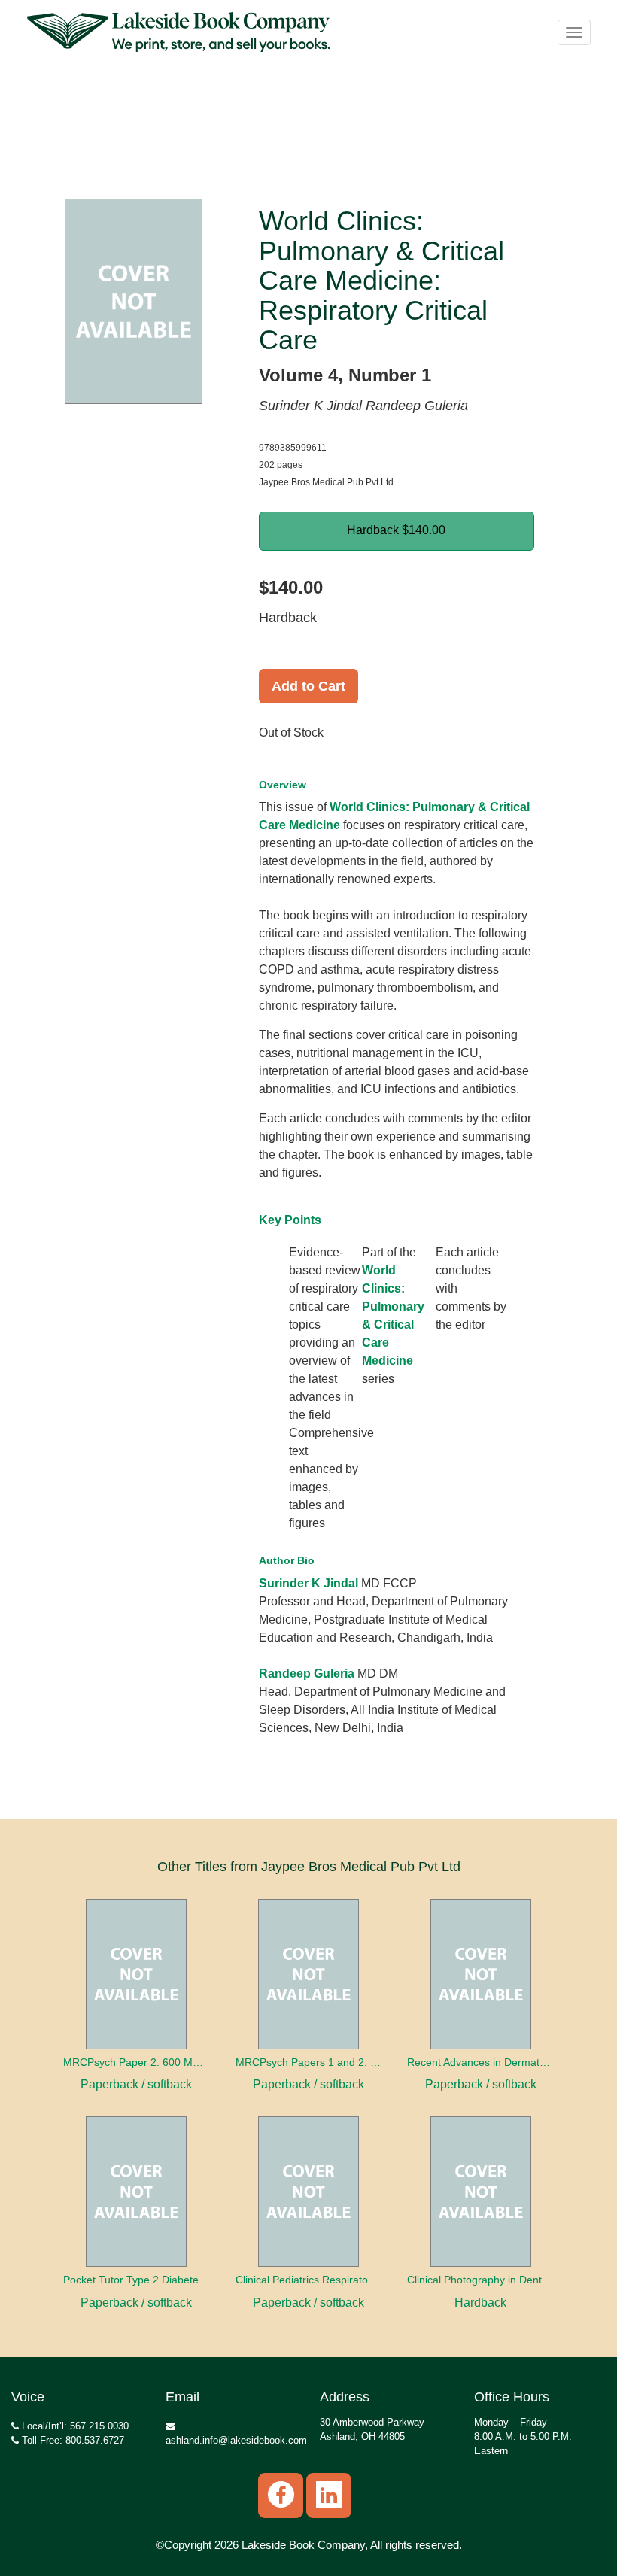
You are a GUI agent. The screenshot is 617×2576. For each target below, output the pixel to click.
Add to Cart (308, 686)
